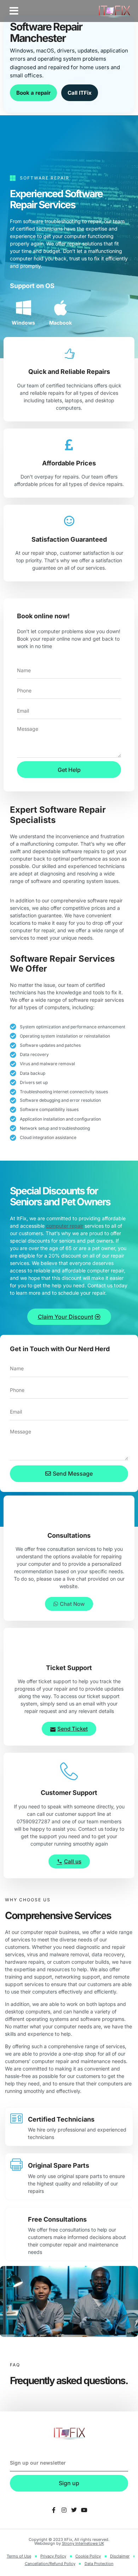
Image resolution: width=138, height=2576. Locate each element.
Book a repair (33, 93)
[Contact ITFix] (54, 2510)
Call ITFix (80, 93)
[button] (14, 11)
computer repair (65, 1226)
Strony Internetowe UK (83, 2543)
